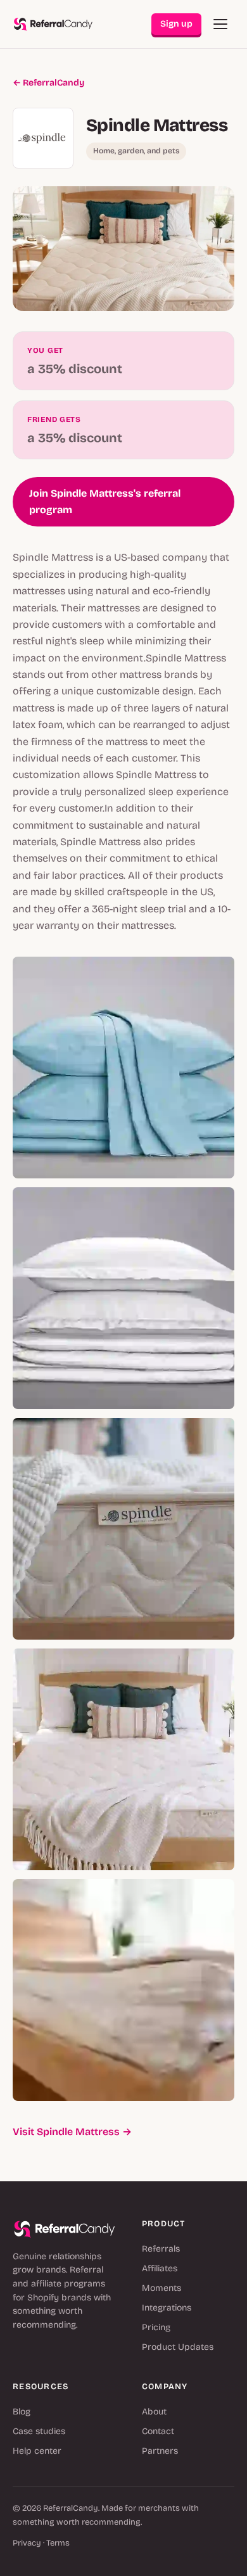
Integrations (167, 2308)
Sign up (176, 24)
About (154, 2412)
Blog (22, 2412)
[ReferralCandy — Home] (53, 24)
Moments (161, 2288)
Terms (58, 2543)
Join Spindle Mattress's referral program (105, 501)
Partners (160, 2451)
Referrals (161, 2249)
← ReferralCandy (48, 83)
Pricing (156, 2327)
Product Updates (178, 2347)
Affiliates (160, 2268)
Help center (37, 2451)
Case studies (39, 2431)
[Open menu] (220, 24)
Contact (158, 2431)
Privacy (27, 2543)
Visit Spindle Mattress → (72, 2132)
